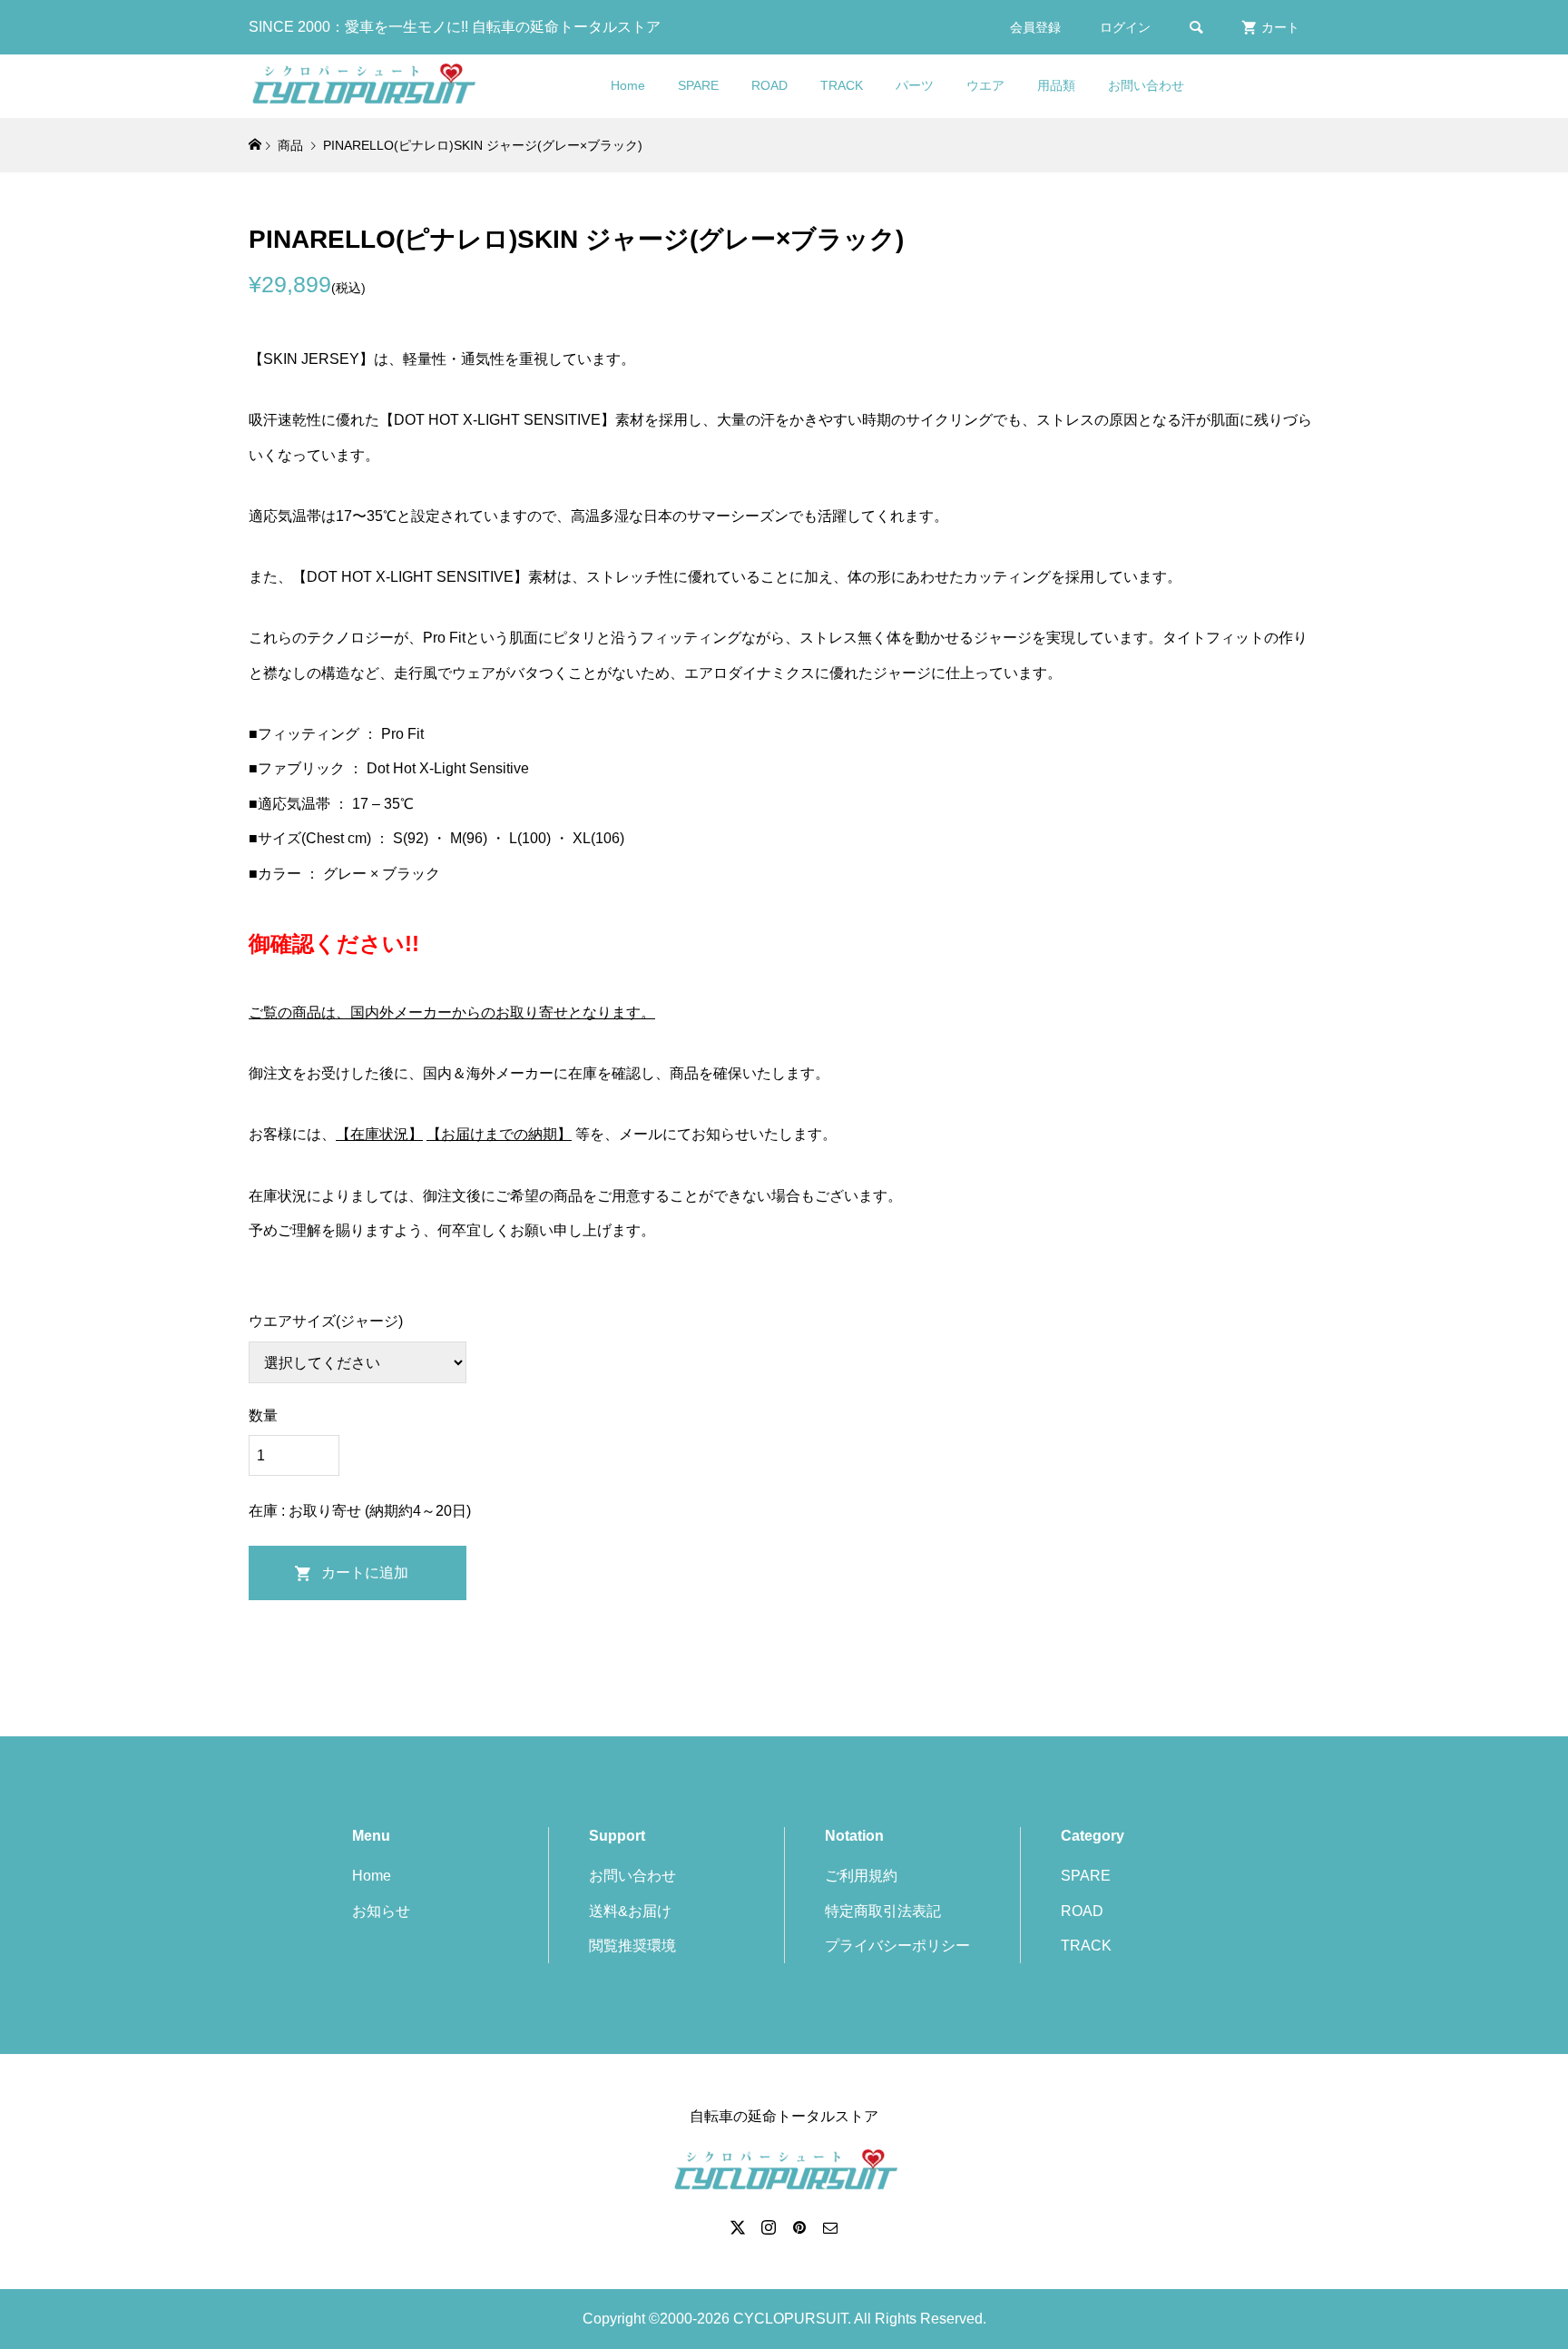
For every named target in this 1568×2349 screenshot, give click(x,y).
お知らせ (381, 1911)
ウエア (985, 85)
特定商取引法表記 (883, 1911)
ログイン (1125, 27)
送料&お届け (630, 1911)
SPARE (698, 85)
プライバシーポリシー (897, 1946)
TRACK (842, 85)
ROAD (769, 85)
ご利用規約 (861, 1876)
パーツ (915, 85)
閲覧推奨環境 (632, 1946)
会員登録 (1035, 27)
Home (628, 85)
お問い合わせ (1146, 85)
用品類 (1056, 85)
